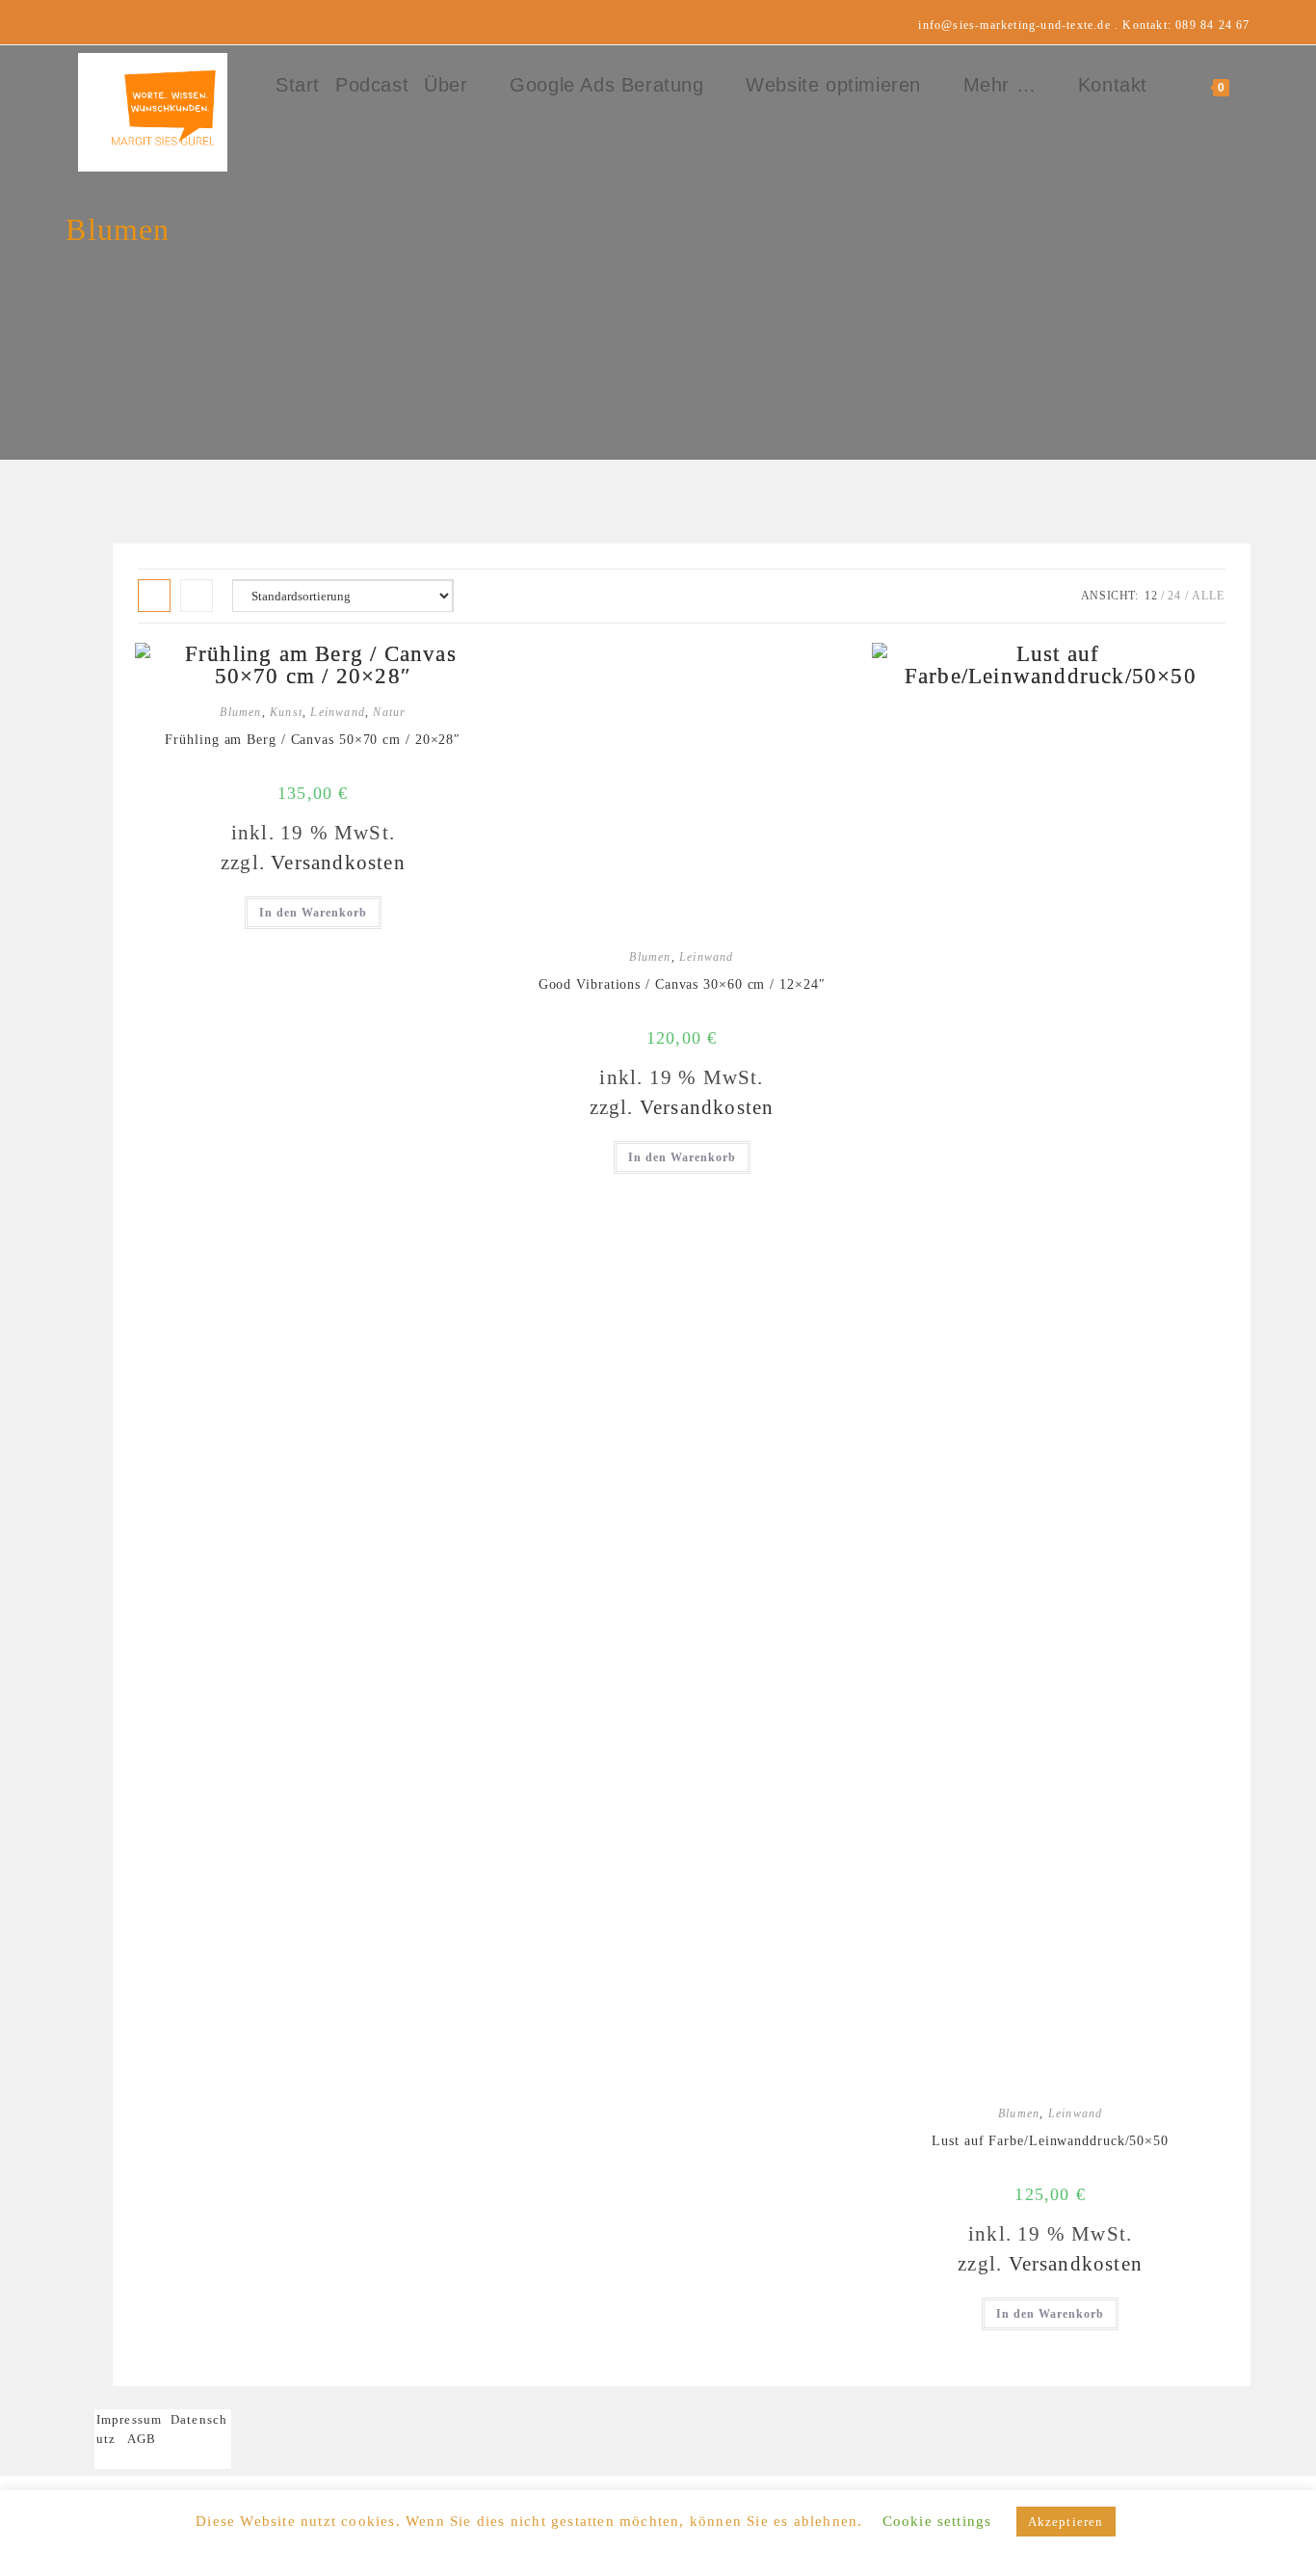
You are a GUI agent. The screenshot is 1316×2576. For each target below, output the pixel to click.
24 (1174, 596)
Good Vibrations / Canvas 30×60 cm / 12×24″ (682, 984)
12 (1151, 596)
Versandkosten (338, 863)
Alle (1209, 596)
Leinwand (338, 712)
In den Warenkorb (313, 913)
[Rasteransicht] (154, 596)
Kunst (286, 712)
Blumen (240, 712)
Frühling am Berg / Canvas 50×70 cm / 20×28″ (313, 740)
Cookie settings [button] (937, 2521)
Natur (389, 712)
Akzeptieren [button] (1066, 2522)
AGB (142, 2439)
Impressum (133, 2419)
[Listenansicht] (197, 596)
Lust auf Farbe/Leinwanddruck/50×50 (1050, 2141)
